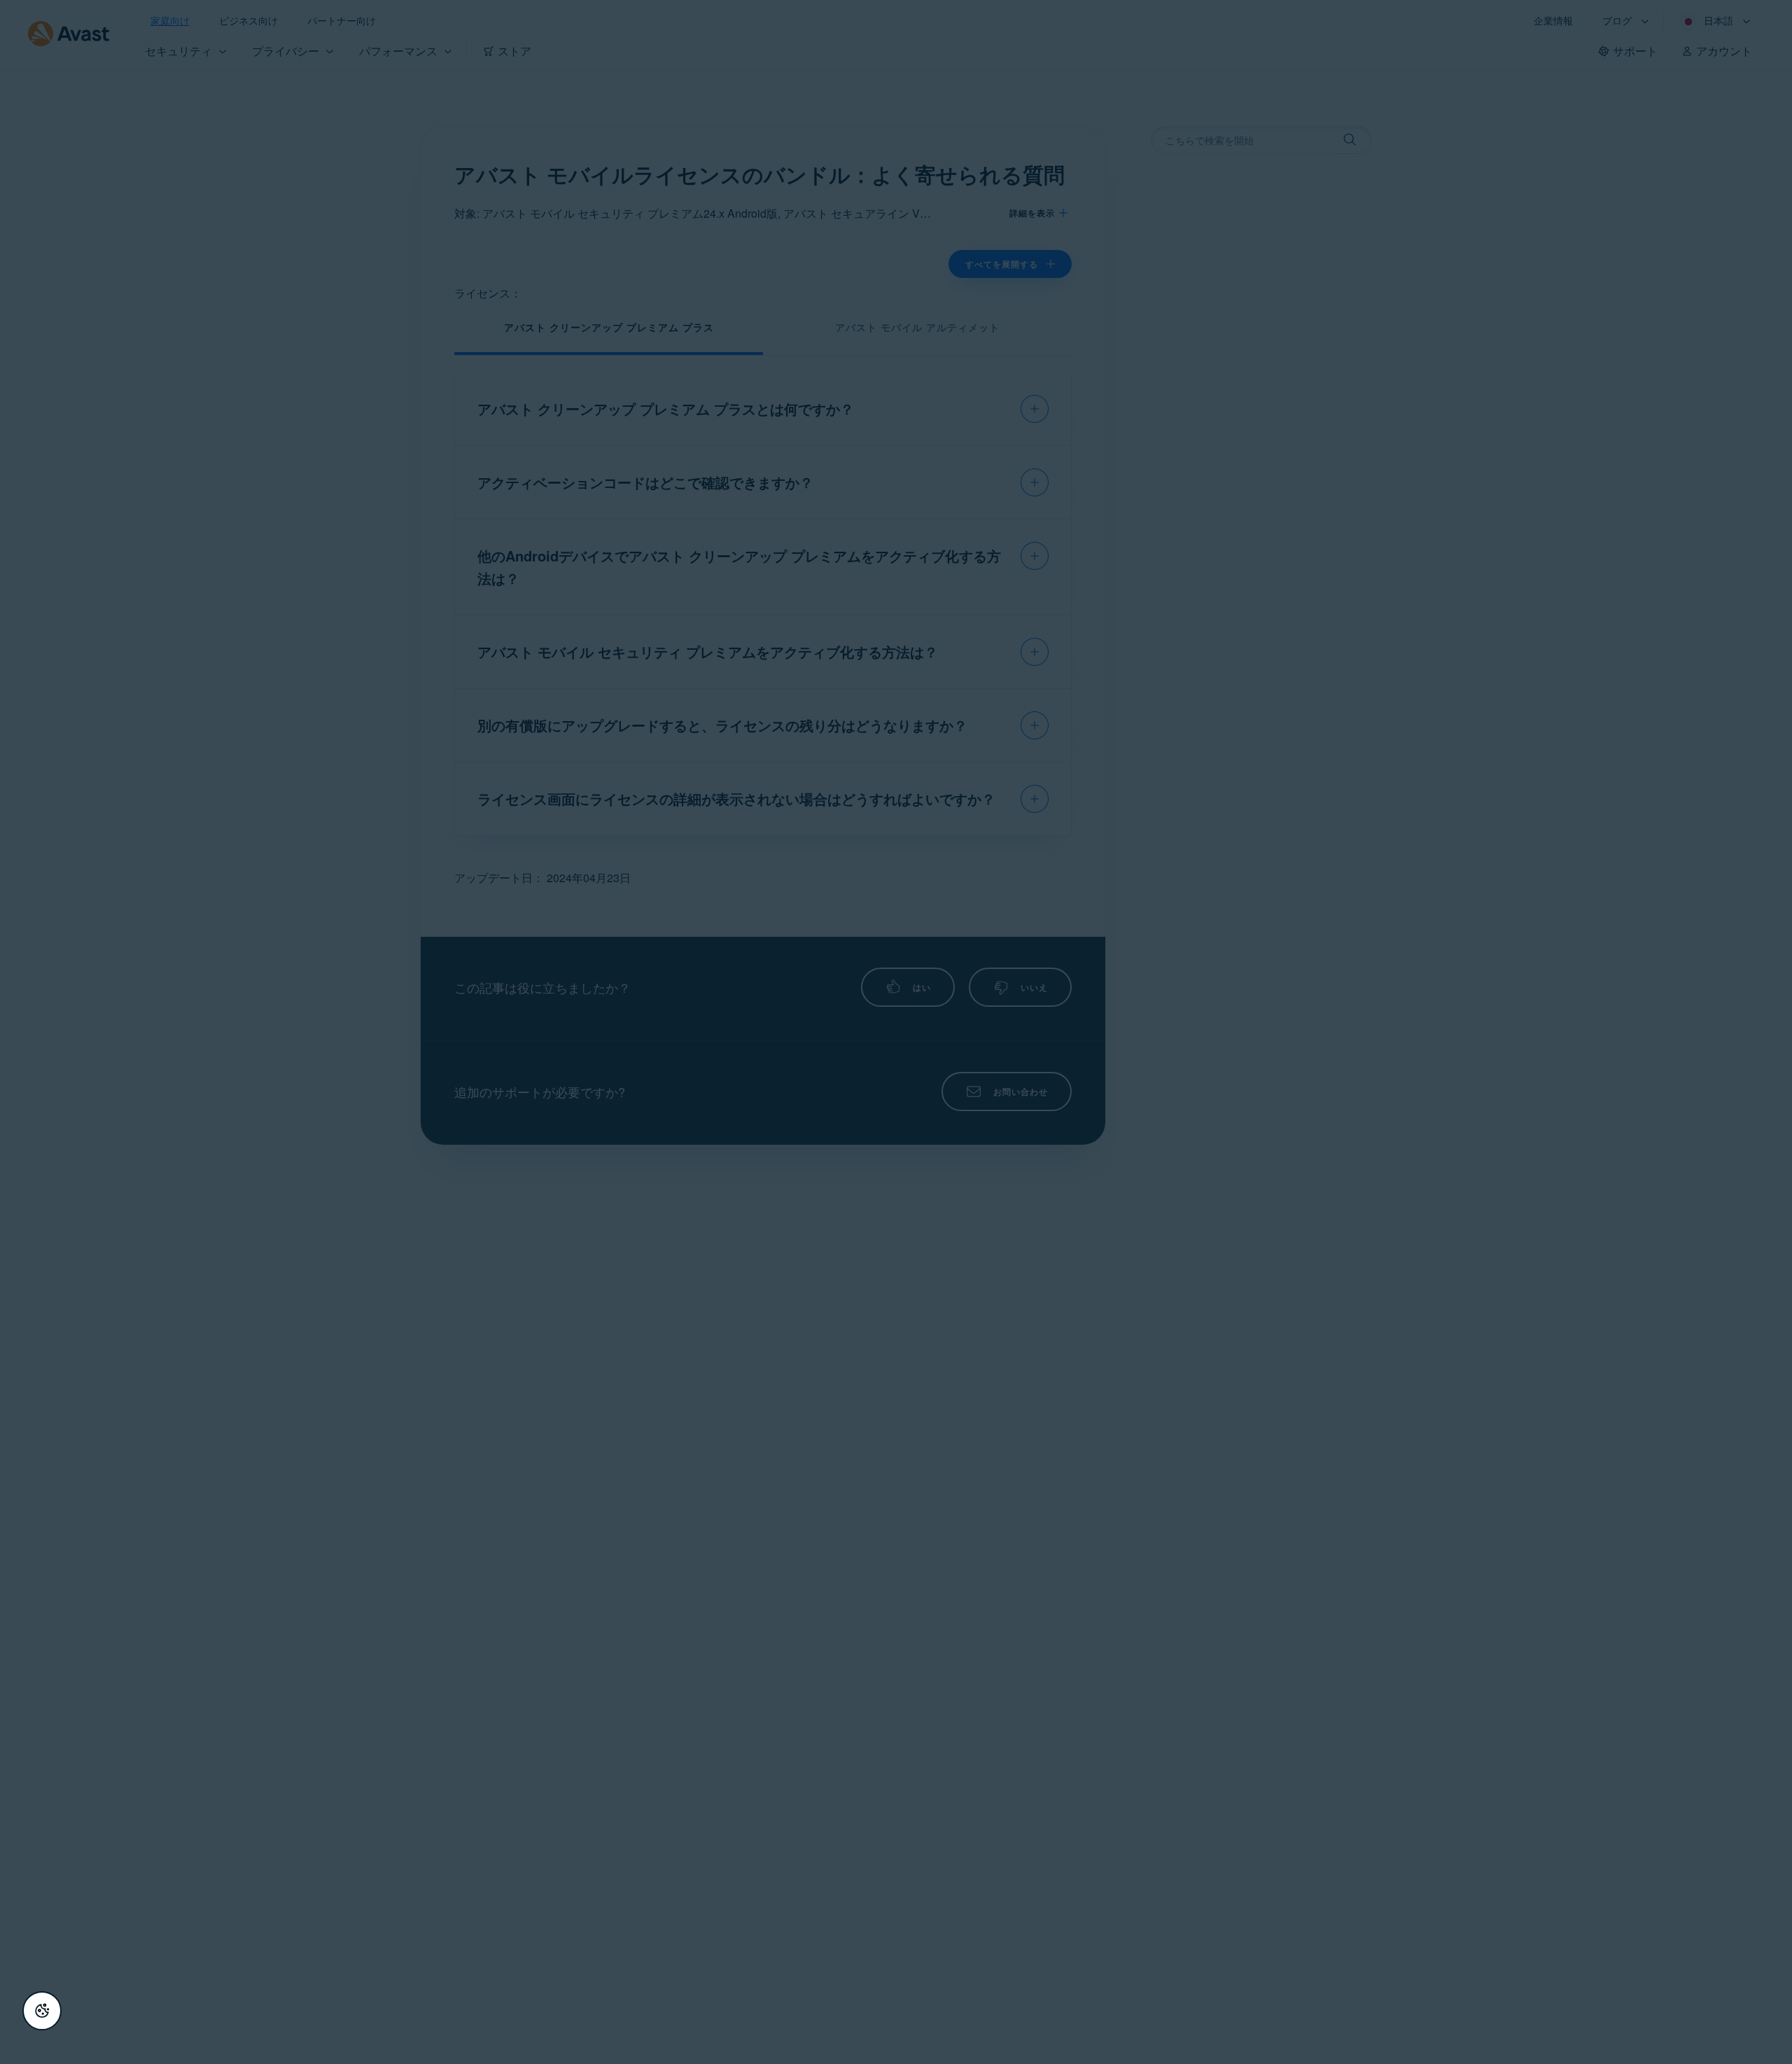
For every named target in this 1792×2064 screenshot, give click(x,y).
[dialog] (896, 1032)
